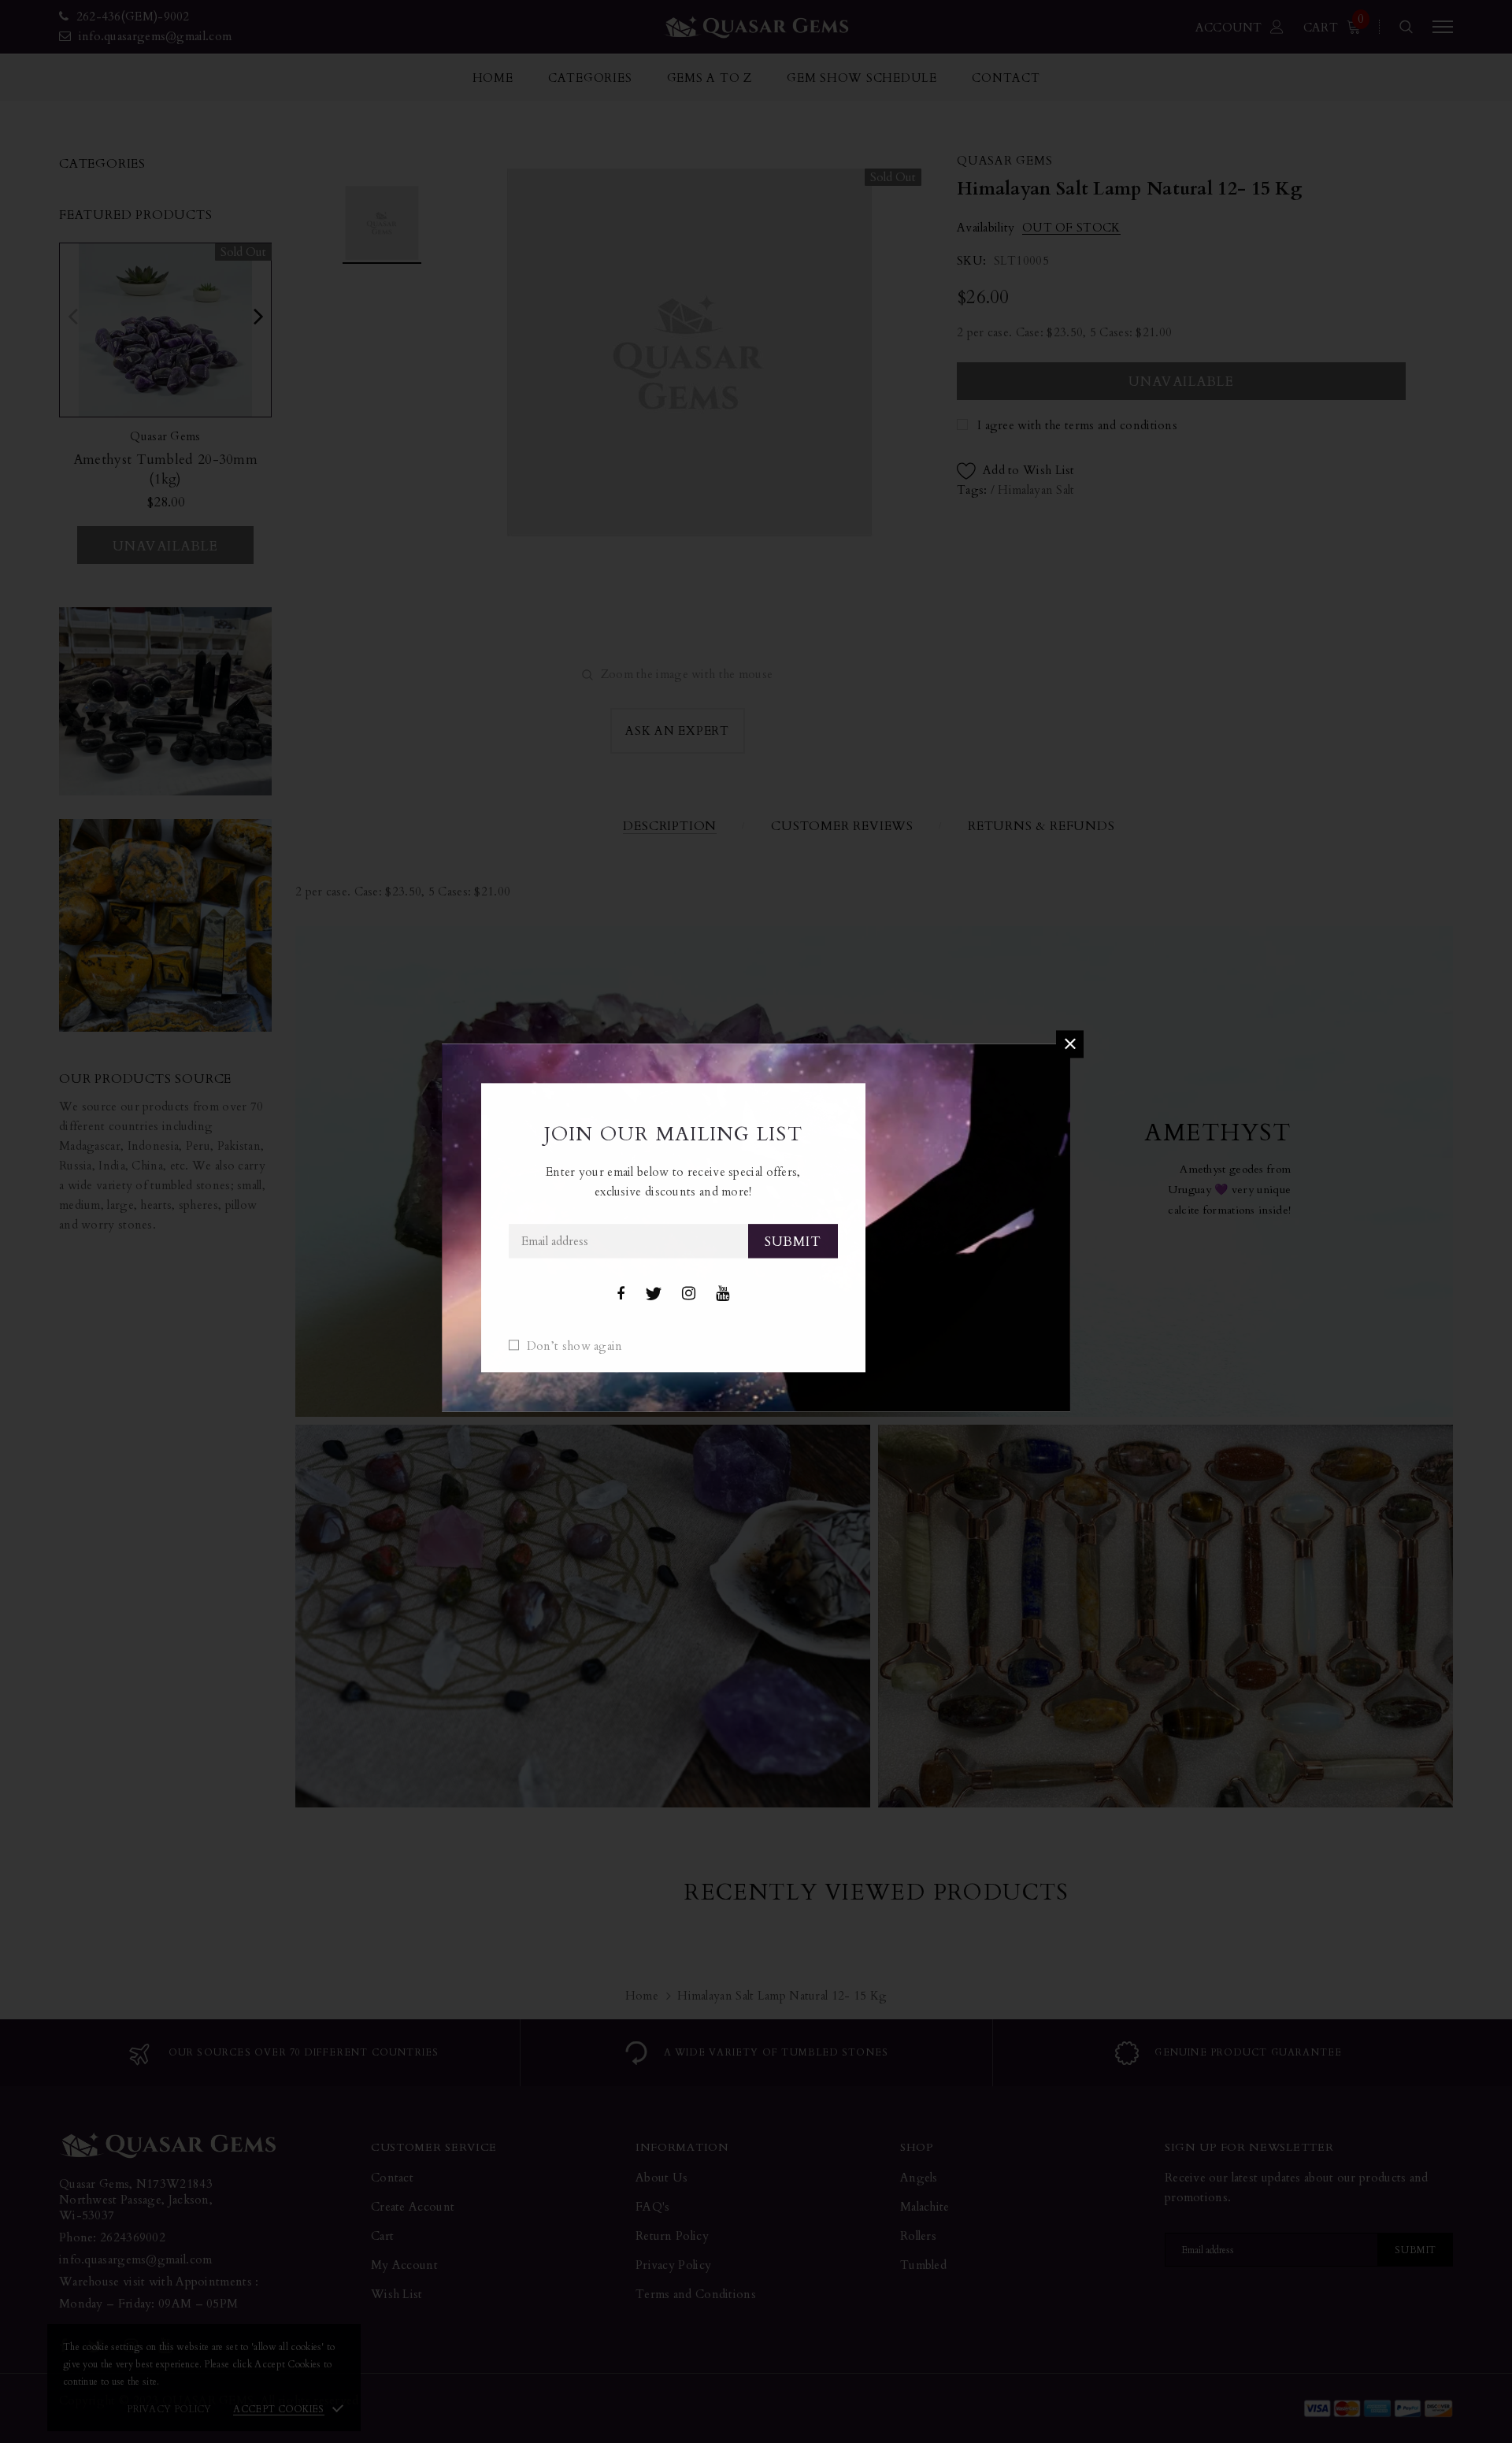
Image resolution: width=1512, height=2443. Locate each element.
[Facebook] (621, 1294)
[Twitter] (653, 1294)
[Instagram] (689, 1294)
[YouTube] (723, 1294)
